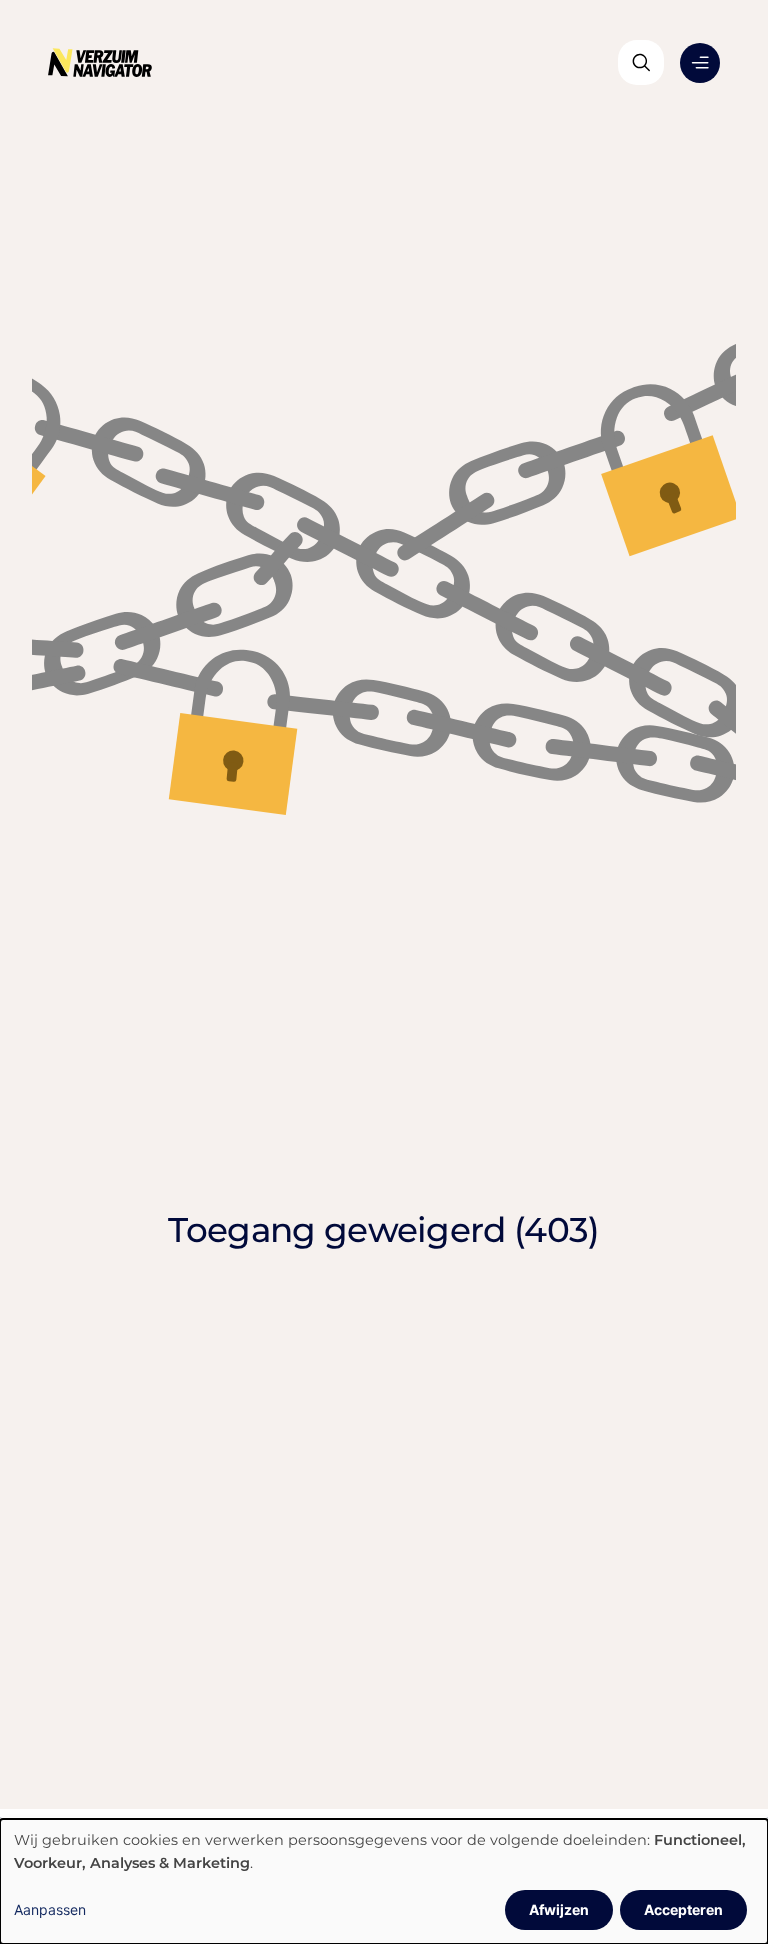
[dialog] (384, 1881)
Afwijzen (559, 1909)
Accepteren (683, 1909)
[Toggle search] (641, 62)
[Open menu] (700, 62)
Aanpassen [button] (50, 1909)
